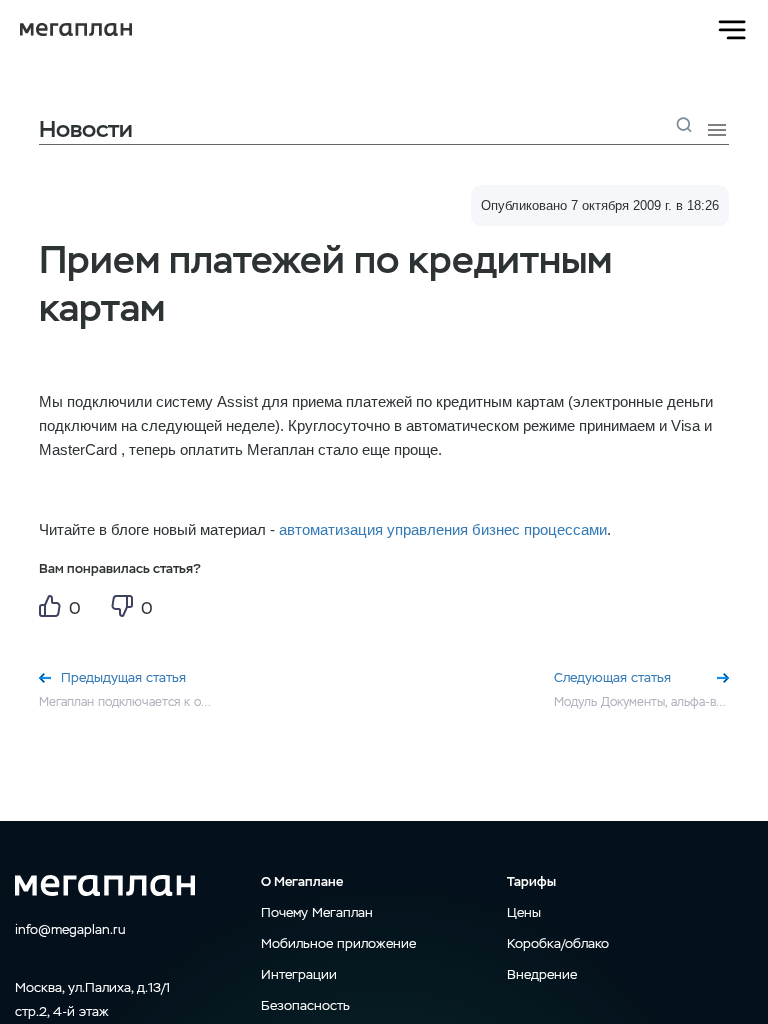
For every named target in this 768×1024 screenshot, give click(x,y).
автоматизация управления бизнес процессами (443, 529)
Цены (524, 912)
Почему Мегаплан (317, 912)
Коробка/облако (558, 943)
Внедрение (542, 974)
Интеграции (299, 974)
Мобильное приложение (338, 943)
